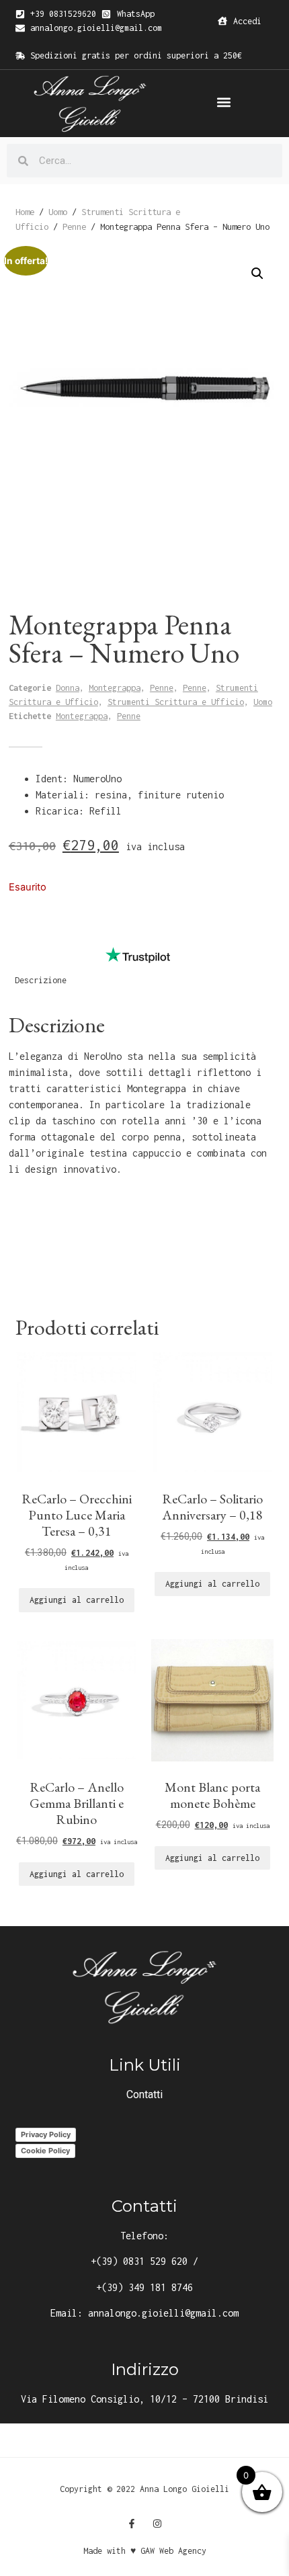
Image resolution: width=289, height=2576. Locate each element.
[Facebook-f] (132, 2524)
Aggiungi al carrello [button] (77, 1600)
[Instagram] (157, 2524)
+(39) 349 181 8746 (144, 2287)
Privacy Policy (46, 2134)
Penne (74, 226)
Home (25, 212)
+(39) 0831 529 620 (139, 2261)
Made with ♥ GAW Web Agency (145, 2551)
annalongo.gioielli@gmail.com (163, 2313)
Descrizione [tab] (41, 980)
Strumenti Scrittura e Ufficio (176, 702)
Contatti (144, 2094)
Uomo (58, 212)
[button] (224, 102)
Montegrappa (115, 688)
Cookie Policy (45, 2151)
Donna (68, 688)
